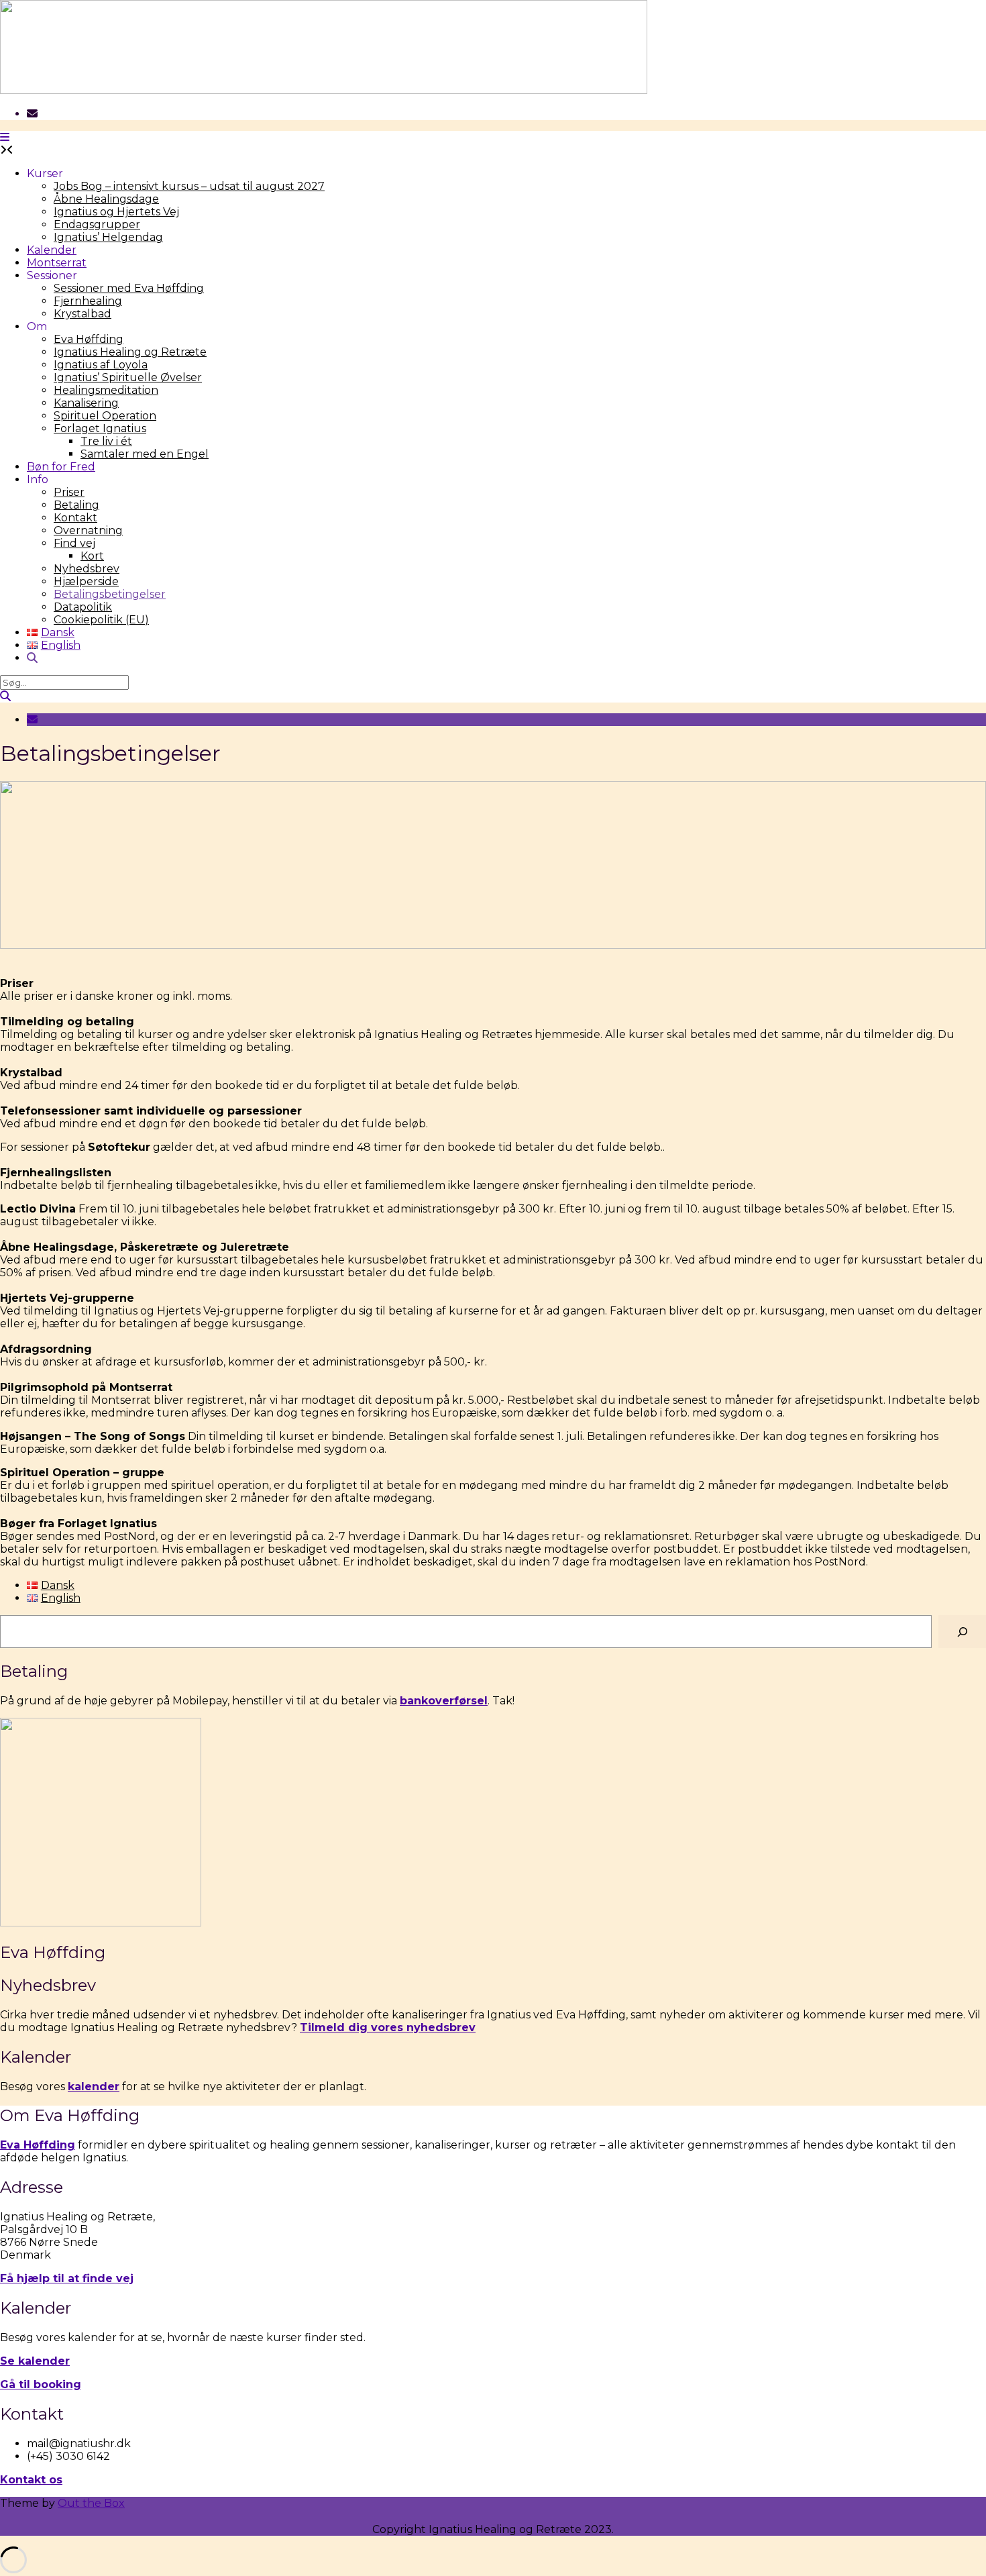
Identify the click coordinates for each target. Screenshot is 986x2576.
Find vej (74, 543)
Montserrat (57, 263)
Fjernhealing (88, 301)
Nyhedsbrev (87, 569)
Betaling (76, 505)
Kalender (52, 250)
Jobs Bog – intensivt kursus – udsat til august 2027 (189, 186)
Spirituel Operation (105, 416)
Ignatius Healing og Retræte (130, 352)
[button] (5, 137)
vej (123, 2278)
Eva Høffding (89, 339)
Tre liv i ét (106, 441)
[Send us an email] (32, 114)
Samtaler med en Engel (145, 454)
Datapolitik (83, 607)
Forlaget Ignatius (100, 428)
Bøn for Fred (61, 467)
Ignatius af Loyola (101, 365)
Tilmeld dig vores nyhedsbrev (388, 2027)
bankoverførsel (444, 1701)
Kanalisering (86, 403)
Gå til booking (41, 2384)
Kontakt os (31, 2480)
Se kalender (35, 2361)
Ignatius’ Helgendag (108, 237)
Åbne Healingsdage (106, 199)
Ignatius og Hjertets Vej (116, 212)
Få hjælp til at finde (56, 2278)
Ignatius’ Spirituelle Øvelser (128, 377)
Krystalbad (83, 314)
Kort (92, 556)
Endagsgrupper (97, 224)
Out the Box (91, 2503)
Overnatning (88, 530)
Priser (69, 492)
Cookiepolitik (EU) (101, 620)
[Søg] (962, 1632)
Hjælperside (86, 581)
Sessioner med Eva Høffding (129, 288)
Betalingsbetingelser (110, 594)
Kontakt (75, 518)
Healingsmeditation (106, 390)
